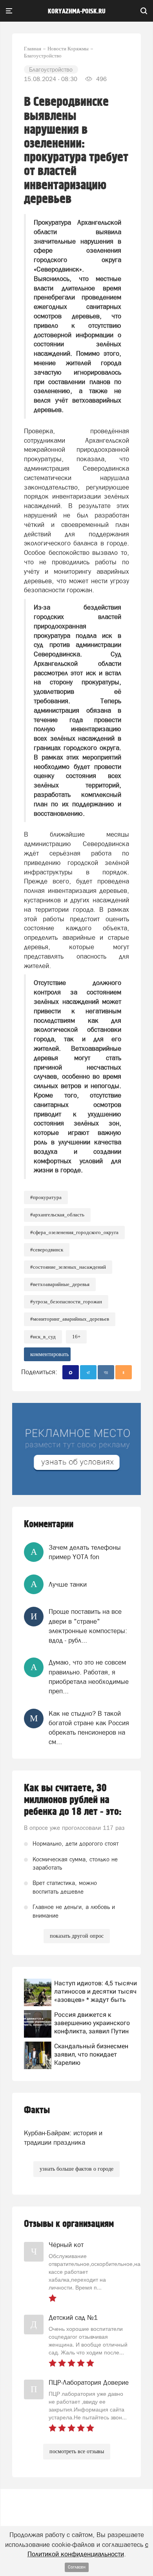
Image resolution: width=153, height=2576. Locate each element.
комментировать (49, 1354)
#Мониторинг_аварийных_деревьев (70, 1319)
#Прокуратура (46, 1197)
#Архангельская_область (57, 1215)
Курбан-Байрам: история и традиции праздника (63, 2138)
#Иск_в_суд (43, 1337)
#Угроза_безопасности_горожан (66, 1302)
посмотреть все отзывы (77, 2451)
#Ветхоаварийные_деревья (60, 1284)
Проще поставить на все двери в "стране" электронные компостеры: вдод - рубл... (88, 1626)
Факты (37, 2110)
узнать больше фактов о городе (76, 2169)
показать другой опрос (77, 1936)
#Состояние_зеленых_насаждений (68, 1267)
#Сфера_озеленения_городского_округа (74, 1232)
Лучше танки (68, 1584)
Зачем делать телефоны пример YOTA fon (85, 1552)
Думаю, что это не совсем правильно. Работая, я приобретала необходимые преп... (89, 1677)
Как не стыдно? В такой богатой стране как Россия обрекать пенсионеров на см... (89, 1728)
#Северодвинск (47, 1250)
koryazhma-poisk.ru (77, 11)
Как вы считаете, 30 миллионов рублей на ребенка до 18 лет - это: (73, 1800)
